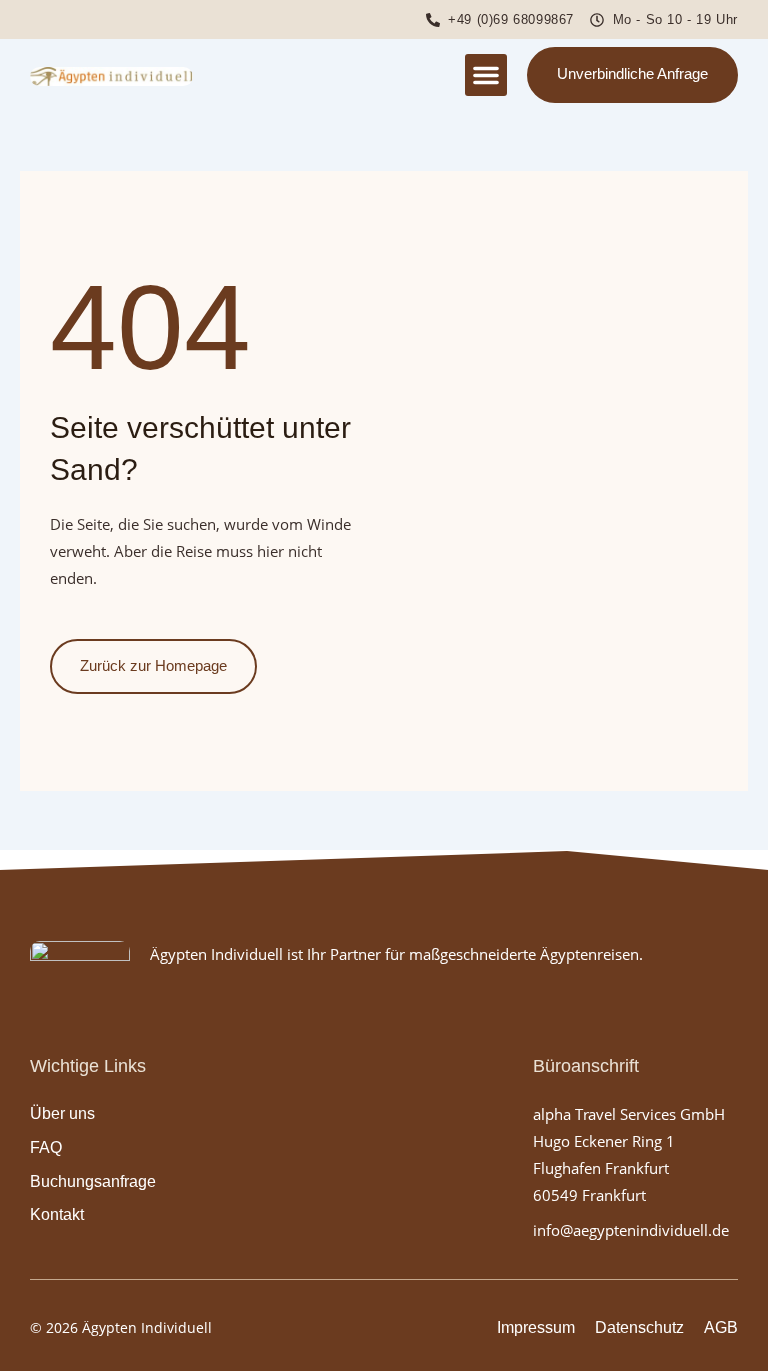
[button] (486, 75)
